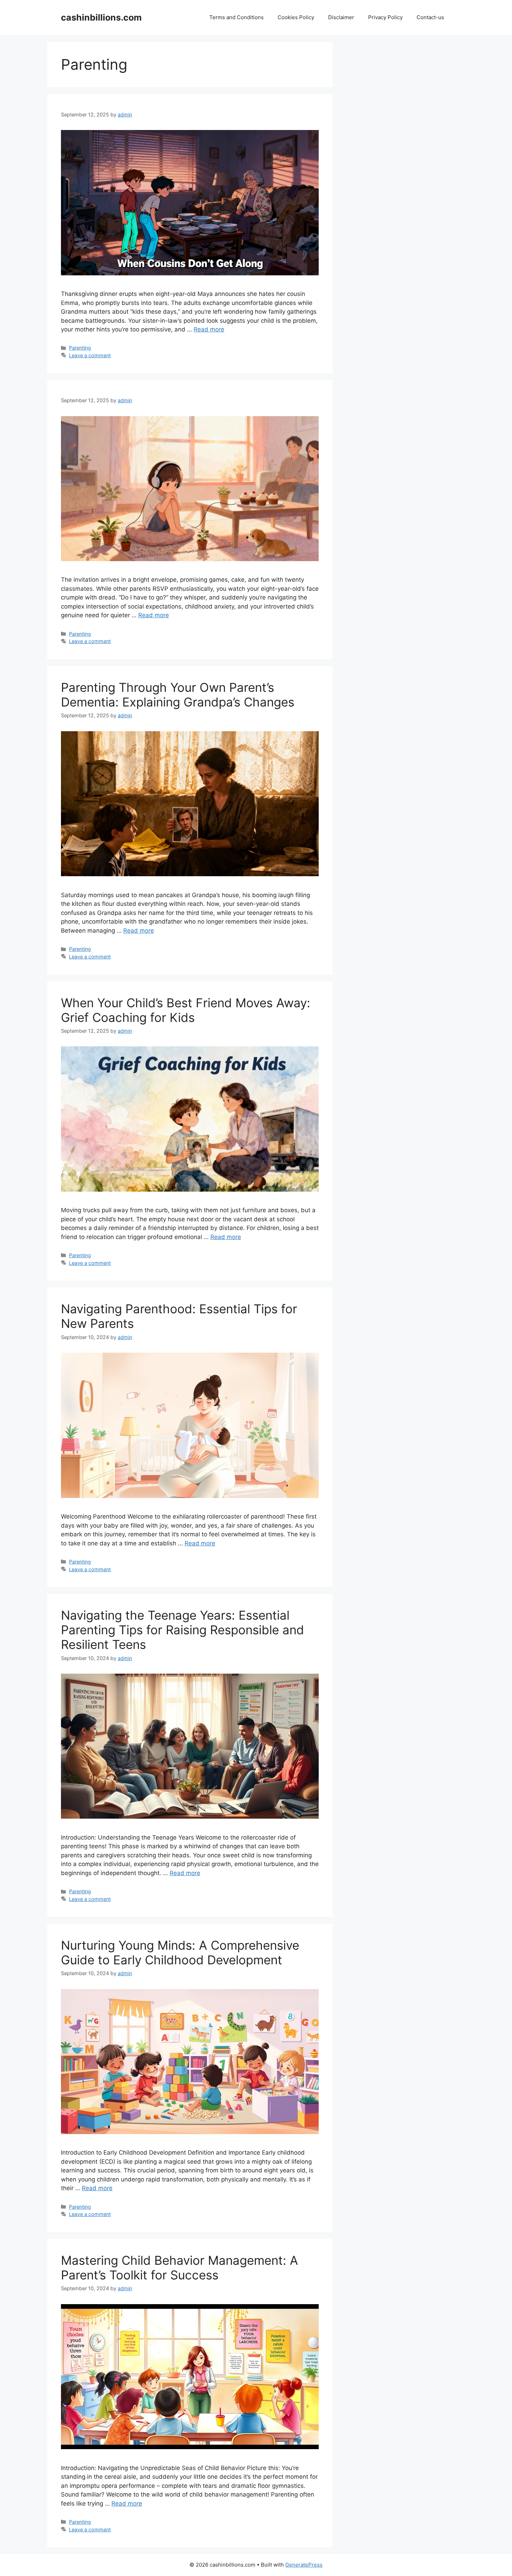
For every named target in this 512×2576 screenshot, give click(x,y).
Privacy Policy (385, 17)
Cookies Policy (296, 17)
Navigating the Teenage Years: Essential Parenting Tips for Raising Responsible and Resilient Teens (183, 1630)
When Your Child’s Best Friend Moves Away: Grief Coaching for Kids (186, 1010)
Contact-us (430, 17)
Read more (209, 329)
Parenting (80, 348)
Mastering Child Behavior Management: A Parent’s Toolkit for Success (180, 2268)
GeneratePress (304, 2565)
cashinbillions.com (101, 17)
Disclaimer (341, 17)
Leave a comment (90, 355)
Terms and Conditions (236, 17)
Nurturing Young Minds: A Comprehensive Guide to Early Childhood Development (180, 1952)
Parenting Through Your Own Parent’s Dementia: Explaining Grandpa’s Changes (178, 695)
